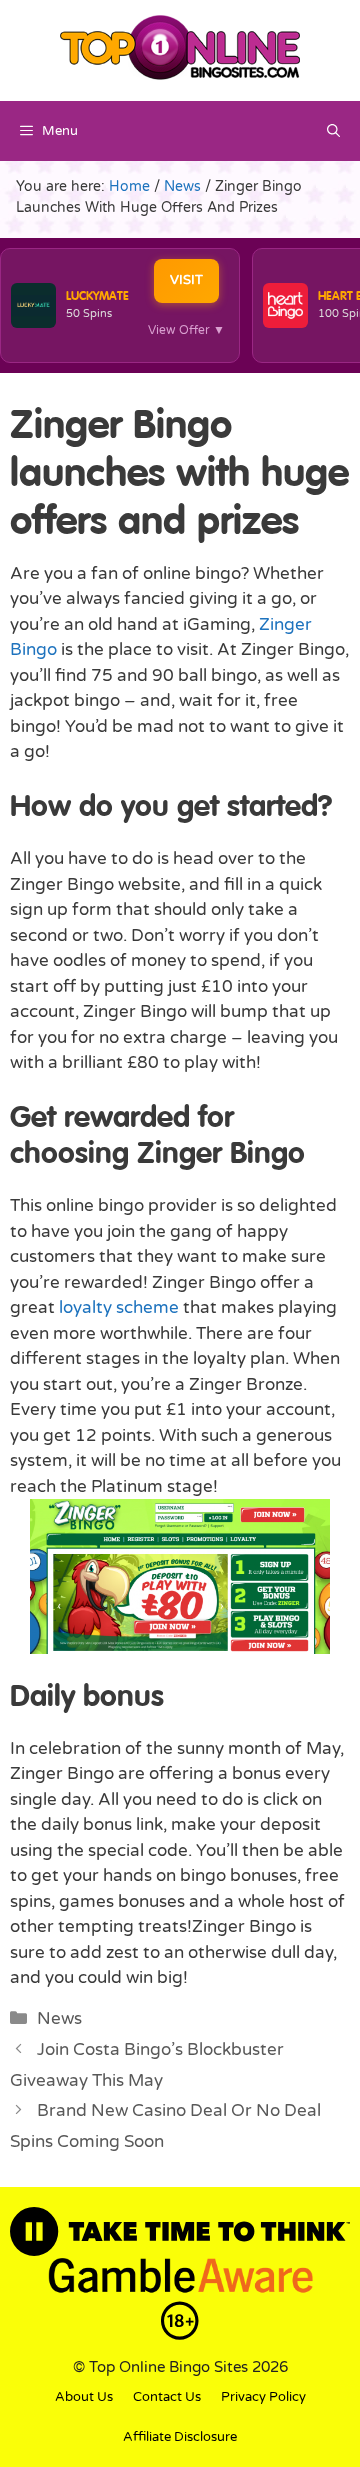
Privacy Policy (263, 2397)
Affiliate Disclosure (180, 2437)
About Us (84, 2397)
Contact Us (167, 2397)
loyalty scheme (121, 1307)
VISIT (186, 280)
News (59, 2018)
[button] (333, 131)
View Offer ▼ (186, 330)
